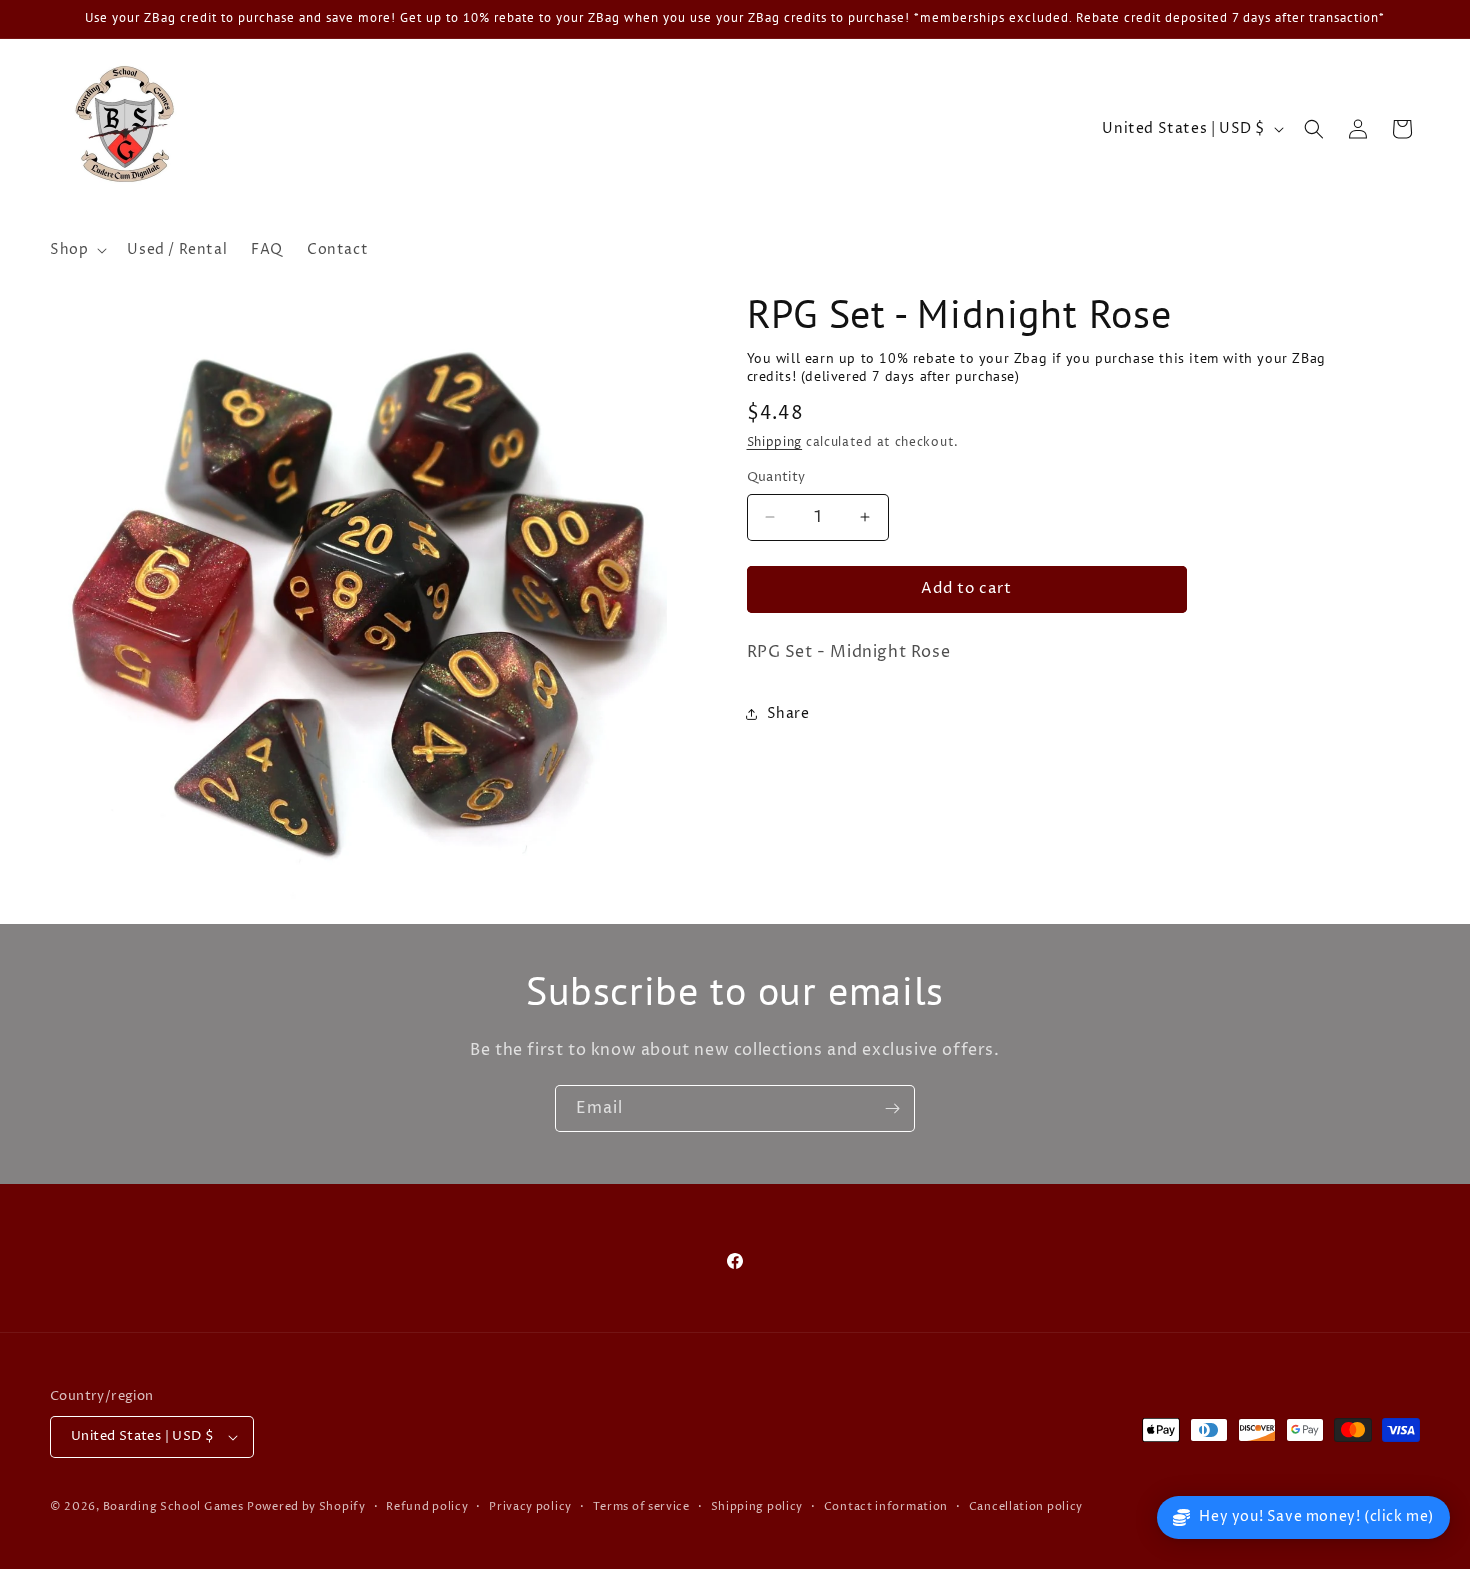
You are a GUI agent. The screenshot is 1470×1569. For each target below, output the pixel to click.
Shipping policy (757, 1506)
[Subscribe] (892, 1108)
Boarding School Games (173, 1506)
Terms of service (641, 1506)
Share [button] (788, 713)
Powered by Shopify (306, 1506)
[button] (76, 250)
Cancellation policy (1026, 1506)
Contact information (886, 1506)
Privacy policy (530, 1506)
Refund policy (427, 1506)
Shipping (775, 442)
